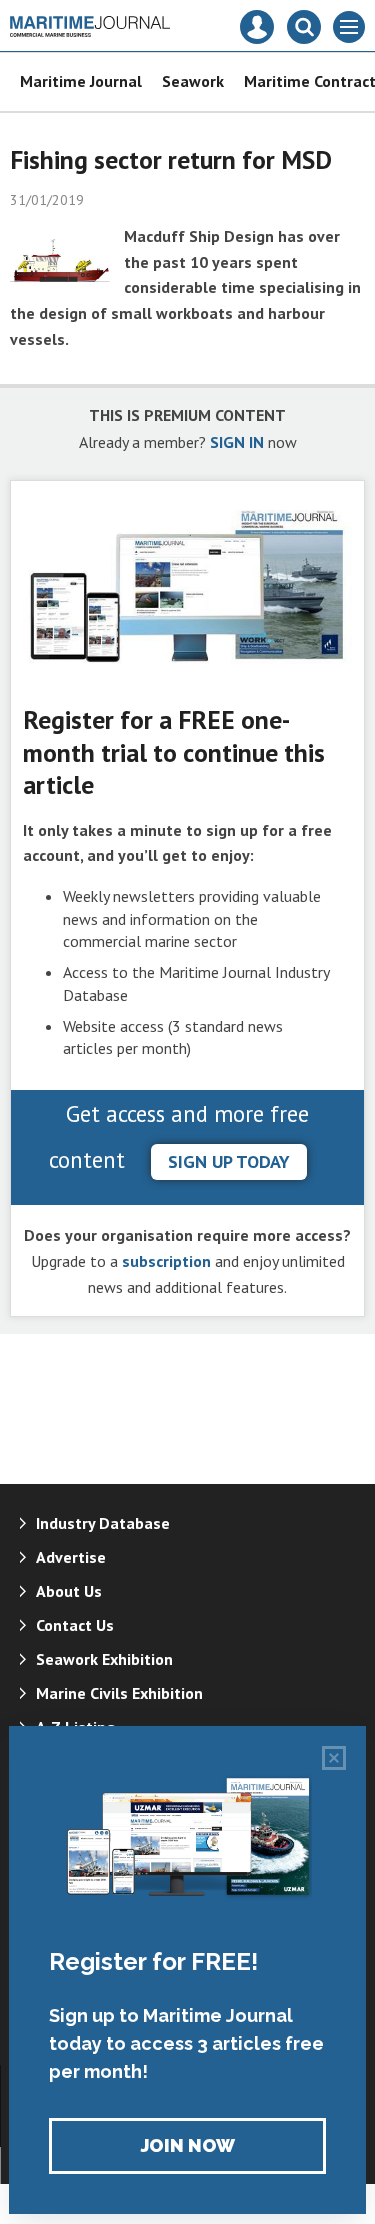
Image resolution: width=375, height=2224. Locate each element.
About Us (69, 1591)
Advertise (71, 1557)
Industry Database (103, 1523)
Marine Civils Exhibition (119, 1693)
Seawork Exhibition (104, 1659)
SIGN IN (237, 442)
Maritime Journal (81, 81)
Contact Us (75, 1625)
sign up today (229, 1161)
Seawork (193, 81)
